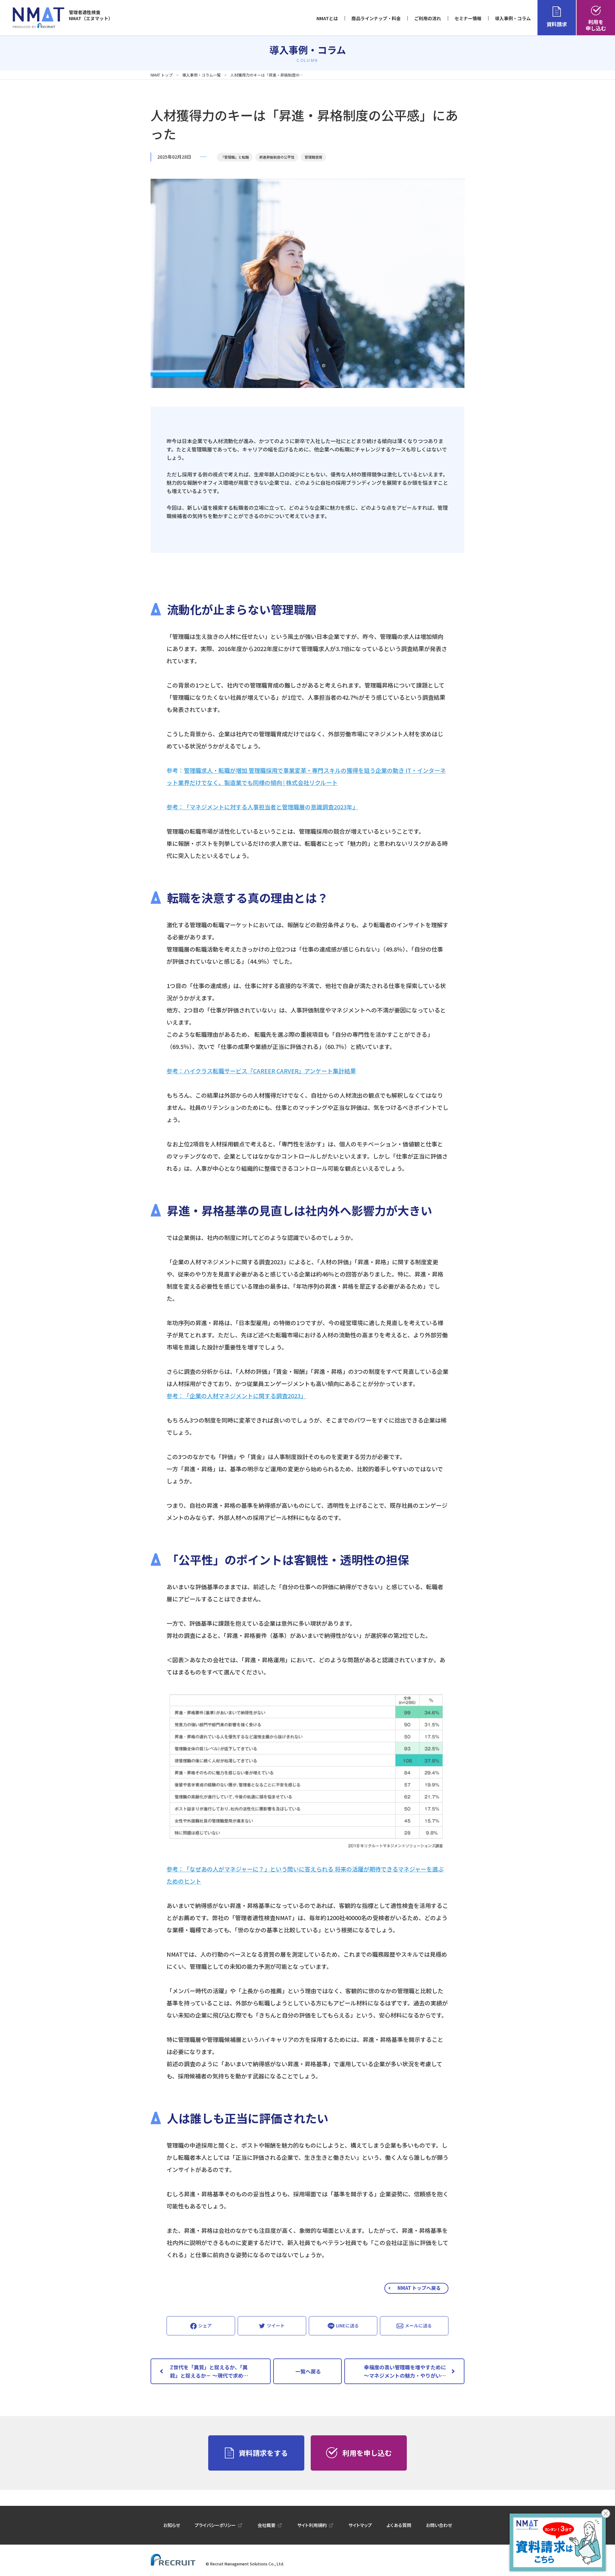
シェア (205, 2325)
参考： (175, 1869)
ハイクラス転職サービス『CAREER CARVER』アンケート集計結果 (270, 1071)
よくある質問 (399, 2525)
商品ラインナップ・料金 (376, 18)
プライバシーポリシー (215, 2525)
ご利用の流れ (428, 18)
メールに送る (418, 2325)
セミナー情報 (468, 18)
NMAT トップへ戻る (419, 2288)
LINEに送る (347, 2325)
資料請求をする (263, 2453)
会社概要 (266, 2525)
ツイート (276, 2325)
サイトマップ (360, 2525)
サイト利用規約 (312, 2525)
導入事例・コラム (513, 18)
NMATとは (327, 18)
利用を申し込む (596, 25)
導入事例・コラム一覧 (201, 75)
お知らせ (172, 2525)
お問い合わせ (439, 2525)
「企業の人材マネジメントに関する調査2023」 (245, 1396)
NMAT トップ (162, 75)
